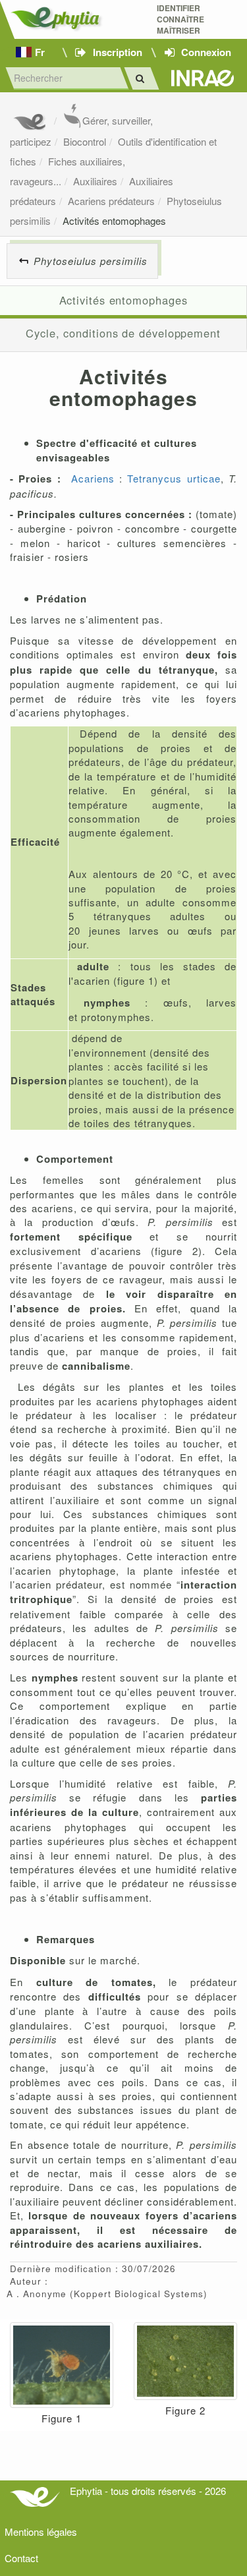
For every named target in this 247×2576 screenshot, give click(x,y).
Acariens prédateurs (111, 201)
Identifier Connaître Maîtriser (180, 19)
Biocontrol (85, 141)
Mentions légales (41, 2532)
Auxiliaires (95, 181)
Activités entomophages (114, 220)
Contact (21, 2558)
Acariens (93, 478)
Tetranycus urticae (174, 478)
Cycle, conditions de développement (123, 333)
